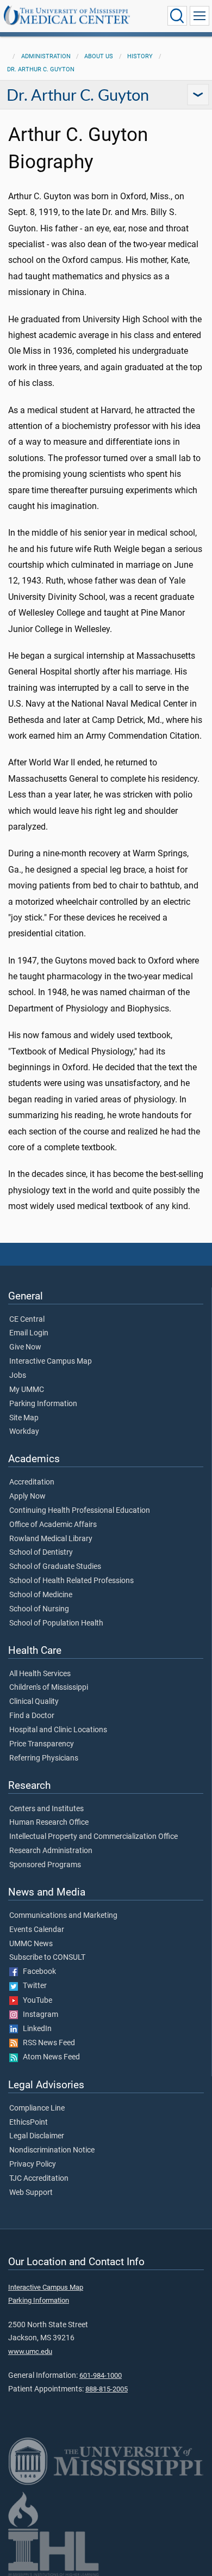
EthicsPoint (29, 2123)
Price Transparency (42, 1744)
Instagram (38, 2015)
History (140, 56)
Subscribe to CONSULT (47, 1958)
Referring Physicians (44, 1758)
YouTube (35, 2001)
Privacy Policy (33, 2164)
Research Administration (51, 1851)
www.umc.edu (30, 2351)
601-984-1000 (101, 2375)
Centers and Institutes (46, 1809)
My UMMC (27, 1390)
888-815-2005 (107, 2389)
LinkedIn (35, 2029)
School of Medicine (41, 1595)
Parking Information (43, 1404)
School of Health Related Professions (71, 1581)
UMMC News (31, 1944)
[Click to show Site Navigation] (199, 16)
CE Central (27, 1320)
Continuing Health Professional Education (80, 1511)
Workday (24, 1432)
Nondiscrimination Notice (52, 2150)
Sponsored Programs (45, 1865)
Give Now (25, 1347)
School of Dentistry (41, 1553)
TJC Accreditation (39, 2179)
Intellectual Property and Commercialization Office (93, 1837)
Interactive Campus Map (51, 1361)
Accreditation (32, 1482)
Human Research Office (49, 1823)
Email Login (29, 1333)
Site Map (24, 1418)
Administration (46, 56)
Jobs (18, 1376)
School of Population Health (56, 1623)
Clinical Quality (34, 1702)
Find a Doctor (32, 1716)
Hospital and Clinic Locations (58, 1730)
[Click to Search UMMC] (177, 16)
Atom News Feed (49, 2057)
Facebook (37, 1972)
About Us (99, 56)
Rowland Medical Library (51, 1539)
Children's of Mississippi (49, 1688)
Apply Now (27, 1496)
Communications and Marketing (63, 1916)
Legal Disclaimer (37, 2136)
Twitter (32, 1986)
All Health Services (40, 1674)
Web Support (31, 2193)
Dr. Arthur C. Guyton (41, 69)
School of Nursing (39, 1609)
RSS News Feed (46, 2043)
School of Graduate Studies (55, 1567)
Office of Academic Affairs (53, 1525)
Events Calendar (37, 1930)
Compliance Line (37, 2108)
